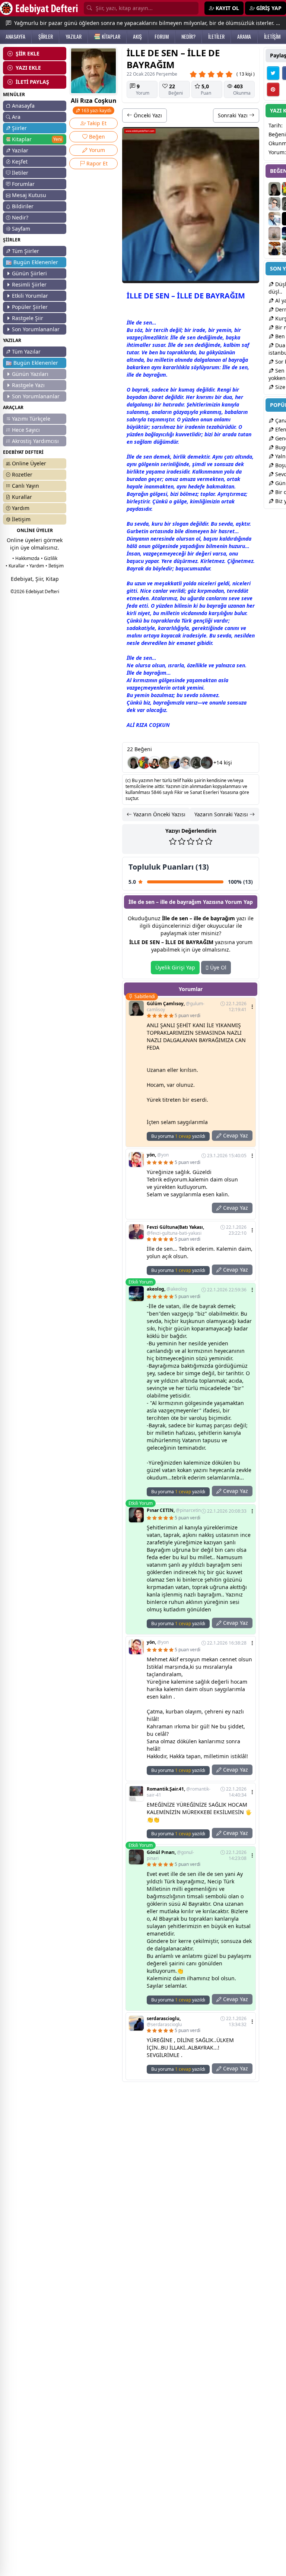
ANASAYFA (15, 37)
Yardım (21, 508)
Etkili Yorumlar (30, 296)
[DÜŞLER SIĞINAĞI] (274, 249)
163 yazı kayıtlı (96, 110)
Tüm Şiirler (26, 251)
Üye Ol (217, 967)
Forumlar (23, 184)
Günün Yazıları (30, 374)
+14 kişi (223, 762)
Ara (16, 117)
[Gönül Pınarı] (207, 763)
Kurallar (22, 497)
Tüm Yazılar (26, 352)
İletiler (20, 173)
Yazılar (20, 150)
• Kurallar (15, 566)
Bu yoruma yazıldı (178, 1136)
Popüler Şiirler (30, 307)
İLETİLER (216, 37)
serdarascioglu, (164, 2022)
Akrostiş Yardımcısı (35, 441)
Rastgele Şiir (28, 318)
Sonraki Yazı (233, 115)
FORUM (162, 37)
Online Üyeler (29, 463)
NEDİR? (188, 37)
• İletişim (55, 566)
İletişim (21, 519)
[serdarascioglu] (175, 763)
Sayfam (21, 229)
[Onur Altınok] (196, 763)
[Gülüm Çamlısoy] (134, 763)
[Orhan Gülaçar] (274, 234)
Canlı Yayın (26, 486)
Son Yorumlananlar (36, 329)
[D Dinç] (155, 763)
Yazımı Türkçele (31, 419)
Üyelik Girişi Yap (175, 967)
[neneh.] (144, 763)
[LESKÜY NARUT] (186, 763)
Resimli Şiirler (29, 284)
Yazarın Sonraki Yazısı (222, 814)
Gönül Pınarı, (170, 1855)
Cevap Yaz (235, 1135)
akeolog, (167, 1289)
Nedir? (20, 217)
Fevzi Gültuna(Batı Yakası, (175, 1230)
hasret (227, 531)
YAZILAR (74, 37)
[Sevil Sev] (165, 763)
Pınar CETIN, (174, 1510)
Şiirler (19, 128)
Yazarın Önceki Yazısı (159, 814)
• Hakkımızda (26, 558)
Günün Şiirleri (29, 273)
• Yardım (35, 566)
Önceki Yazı (147, 115)
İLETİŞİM (272, 37)
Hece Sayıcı (26, 430)
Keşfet (20, 162)
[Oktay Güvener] (274, 219)
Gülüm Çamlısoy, (176, 1007)
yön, (158, 1155)
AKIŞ (137, 37)
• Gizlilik (49, 558)
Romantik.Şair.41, (179, 1792)
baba (231, 412)
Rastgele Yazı (28, 385)
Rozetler (22, 474)
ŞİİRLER (46, 37)
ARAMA (244, 37)
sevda (142, 524)
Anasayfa (23, 106)
